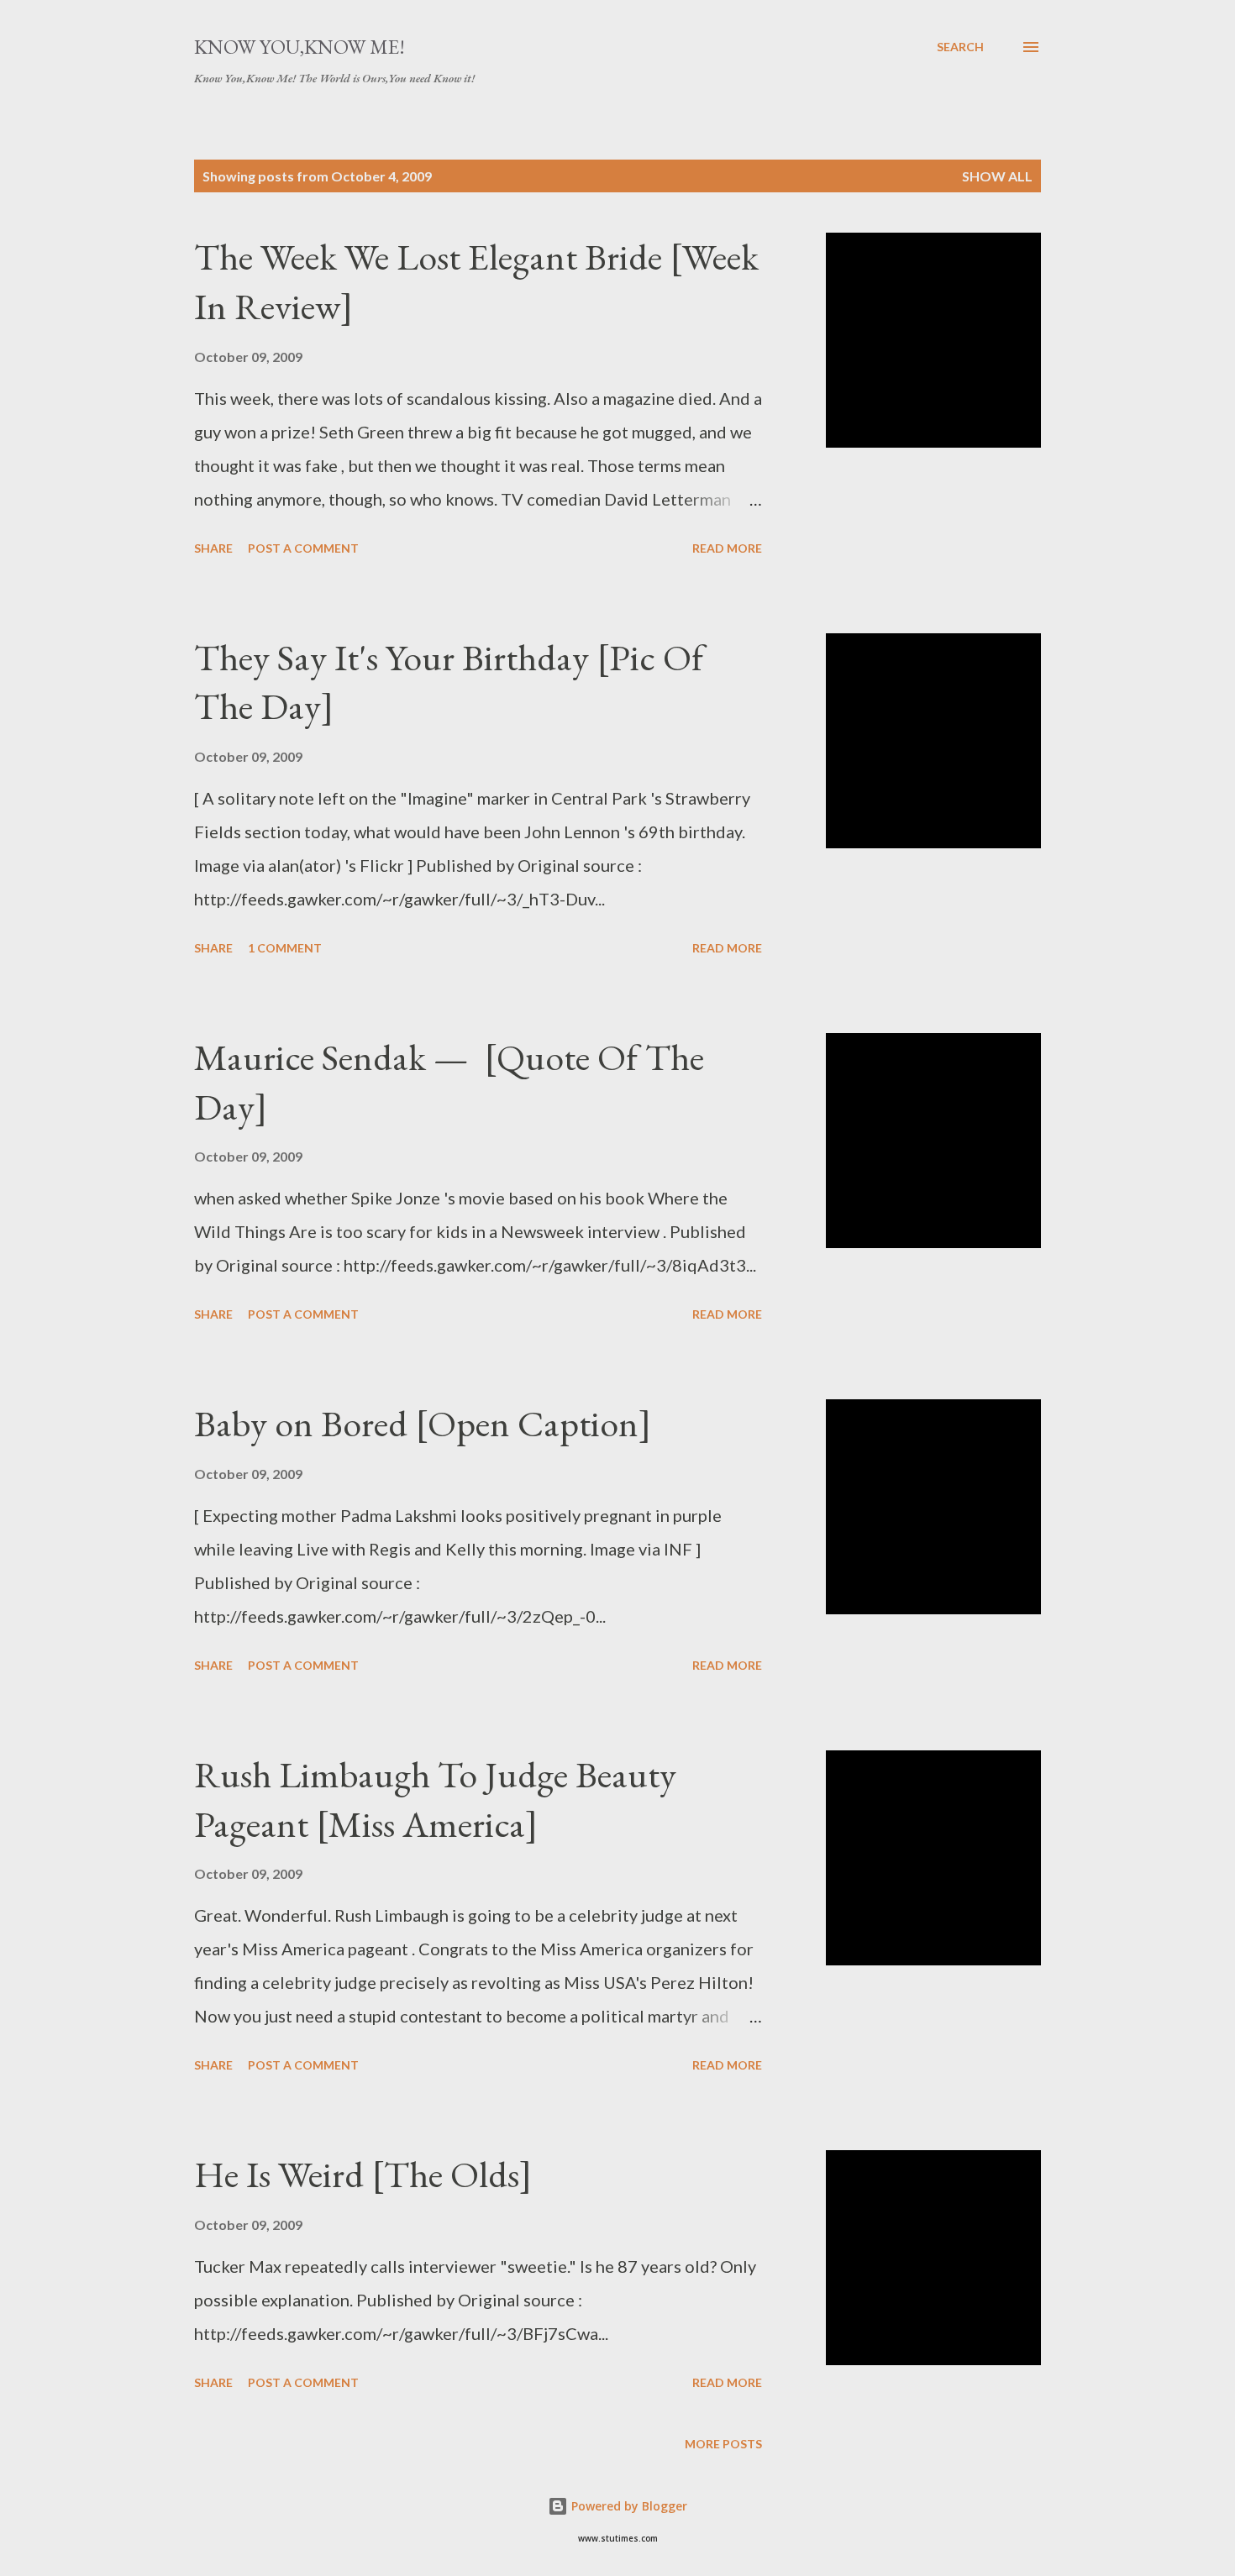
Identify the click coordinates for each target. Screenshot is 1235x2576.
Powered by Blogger (628, 2506)
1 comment (285, 948)
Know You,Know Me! (300, 47)
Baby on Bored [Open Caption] (423, 1423)
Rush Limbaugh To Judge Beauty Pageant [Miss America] (435, 1799)
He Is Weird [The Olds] (363, 2174)
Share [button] (213, 548)
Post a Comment (303, 548)
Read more (727, 548)
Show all (997, 176)
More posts (723, 2444)
